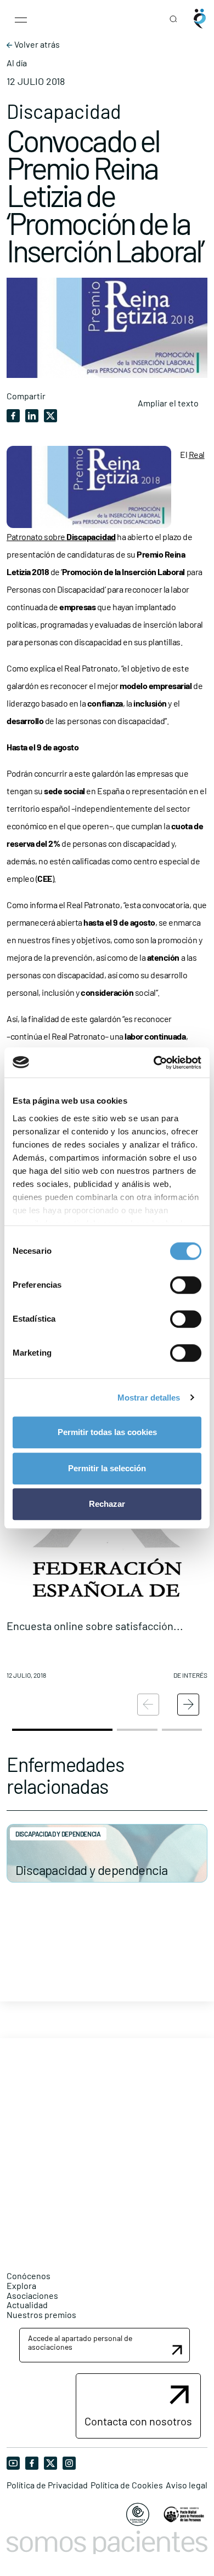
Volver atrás (36, 44)
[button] (107, 1563)
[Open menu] (21, 19)
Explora (21, 2285)
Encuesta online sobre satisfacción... (95, 1626)
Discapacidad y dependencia (91, 1870)
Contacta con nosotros (138, 2421)
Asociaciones (32, 2295)
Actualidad (27, 2305)
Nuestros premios (41, 2314)
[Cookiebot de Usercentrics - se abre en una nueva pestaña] (154, 1063)
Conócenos (29, 2276)
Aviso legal (187, 2485)
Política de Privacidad (47, 2485)
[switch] (186, 1285)
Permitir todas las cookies (107, 1432)
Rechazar (107, 1504)
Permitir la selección (107, 1468)
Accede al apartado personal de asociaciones (80, 2342)
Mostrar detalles (149, 1398)
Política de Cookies (127, 2485)
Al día (17, 63)
